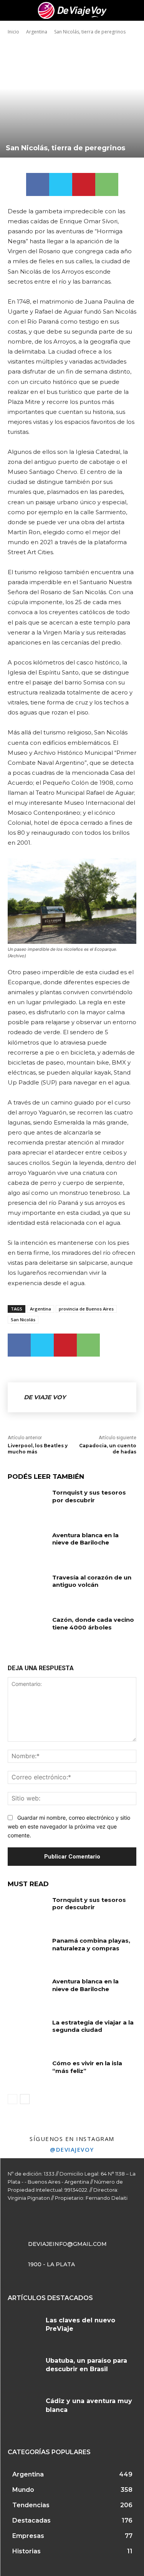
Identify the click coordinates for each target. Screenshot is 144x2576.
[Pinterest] (84, 184)
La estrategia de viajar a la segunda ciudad (93, 2026)
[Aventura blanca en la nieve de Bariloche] (27, 1545)
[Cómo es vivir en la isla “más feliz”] (27, 2073)
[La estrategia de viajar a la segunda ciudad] (27, 2032)
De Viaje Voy (45, 1397)
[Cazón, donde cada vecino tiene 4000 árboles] (27, 1629)
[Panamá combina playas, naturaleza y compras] (27, 1950)
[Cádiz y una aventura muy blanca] (24, 2410)
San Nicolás (23, 1320)
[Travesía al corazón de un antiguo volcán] (27, 1587)
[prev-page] (12, 2099)
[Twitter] (61, 184)
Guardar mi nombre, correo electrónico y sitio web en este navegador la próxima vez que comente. (69, 1826)
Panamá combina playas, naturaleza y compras (91, 1944)
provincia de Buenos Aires (86, 1309)
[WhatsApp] (107, 184)
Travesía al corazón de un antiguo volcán (92, 1581)
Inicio (13, 32)
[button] (133, 10)
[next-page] (25, 2099)
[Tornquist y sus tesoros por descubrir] (27, 1502)
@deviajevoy (72, 2149)
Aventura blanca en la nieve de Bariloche (85, 1539)
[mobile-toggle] (13, 10)
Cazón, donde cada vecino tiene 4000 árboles (93, 1623)
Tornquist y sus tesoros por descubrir (89, 1496)
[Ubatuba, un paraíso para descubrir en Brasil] (24, 2370)
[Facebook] (38, 184)
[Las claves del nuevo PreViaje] (24, 2329)
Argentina (37, 32)
